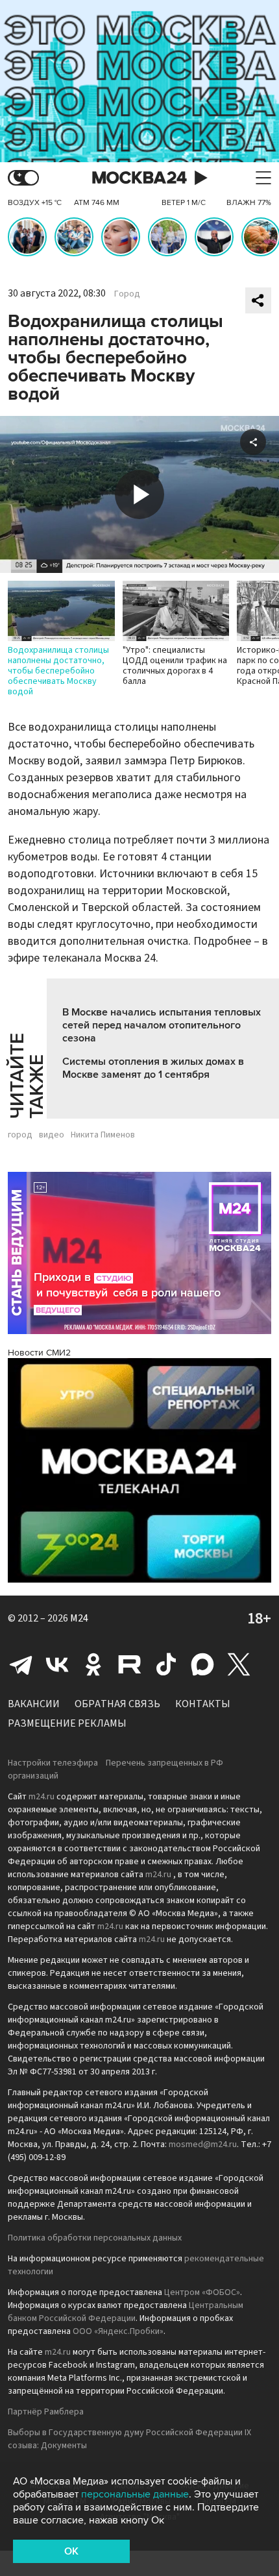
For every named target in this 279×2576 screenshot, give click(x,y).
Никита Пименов (103, 1135)
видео (52, 1135)
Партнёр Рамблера (46, 2412)
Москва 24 (139, 178)
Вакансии (34, 1704)
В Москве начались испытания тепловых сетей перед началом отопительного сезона (162, 1025)
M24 (79, 1618)
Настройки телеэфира (53, 1763)
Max (202, 1664)
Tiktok (166, 1664)
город (20, 1135)
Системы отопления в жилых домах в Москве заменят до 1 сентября (153, 1068)
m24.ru (42, 1797)
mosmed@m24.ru (203, 2145)
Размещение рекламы (67, 1723)
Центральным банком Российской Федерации (126, 2312)
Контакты (203, 1704)
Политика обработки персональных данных (95, 2238)
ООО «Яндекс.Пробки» (118, 2331)
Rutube (130, 1664)
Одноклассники (93, 1664)
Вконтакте (57, 1664)
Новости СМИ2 (39, 1353)
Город (127, 294)
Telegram (21, 1664)
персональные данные (135, 2494)
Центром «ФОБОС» (202, 2292)
